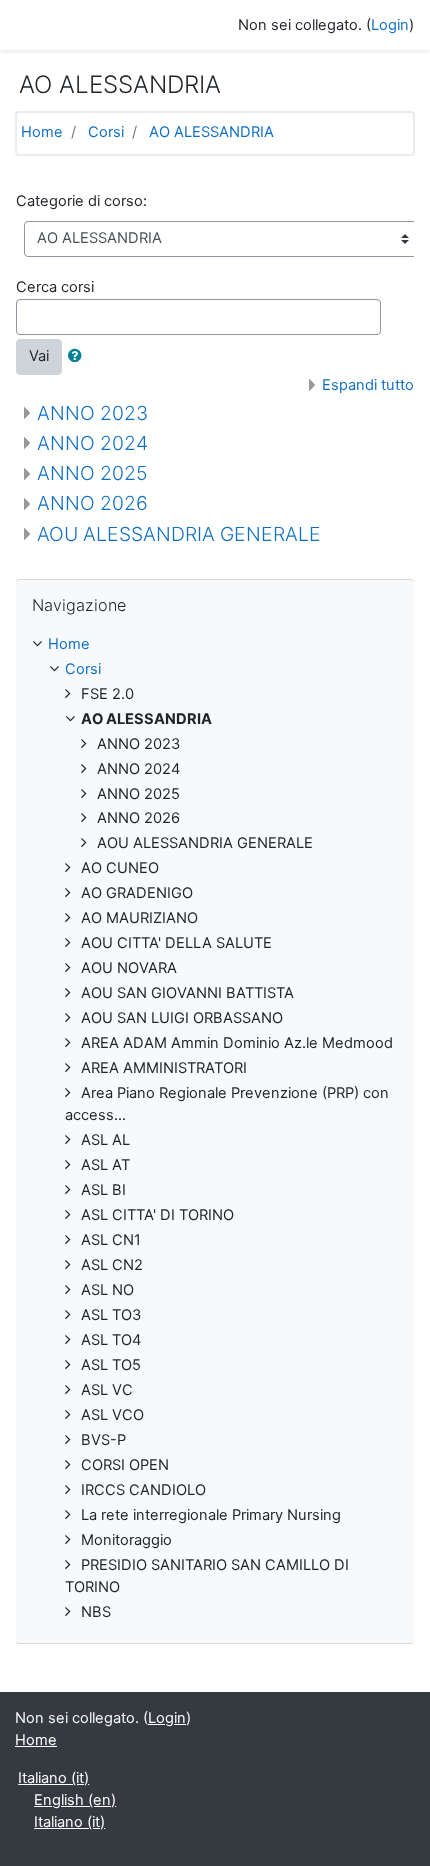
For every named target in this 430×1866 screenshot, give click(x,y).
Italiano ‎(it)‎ (53, 1778)
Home (42, 132)
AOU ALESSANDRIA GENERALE (179, 534)
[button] (79, 357)
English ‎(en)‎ (75, 1800)
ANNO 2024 (92, 443)
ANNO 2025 (92, 473)
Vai (39, 356)
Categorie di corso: (81, 201)
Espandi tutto (368, 385)
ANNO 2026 (92, 503)
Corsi (106, 132)
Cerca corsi (55, 287)
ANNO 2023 (92, 413)
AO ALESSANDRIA (211, 132)
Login (390, 25)
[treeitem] (215, 645)
